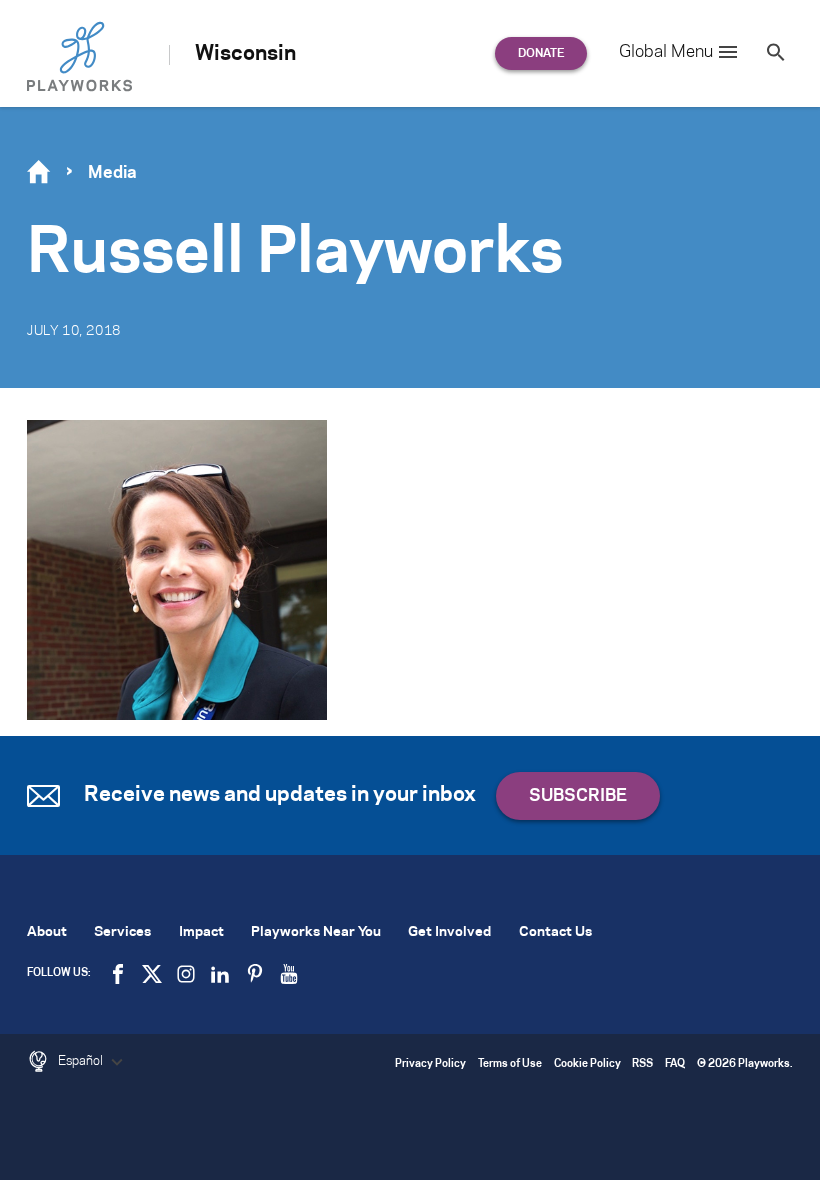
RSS (642, 1064)
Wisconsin (245, 54)
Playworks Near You (316, 932)
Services (122, 932)
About (47, 932)
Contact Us (555, 932)
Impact (201, 932)
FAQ (675, 1064)
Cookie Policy (587, 1064)
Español (82, 1061)
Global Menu (666, 52)
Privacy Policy (430, 1064)
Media (112, 173)
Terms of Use (510, 1064)
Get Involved (449, 932)
